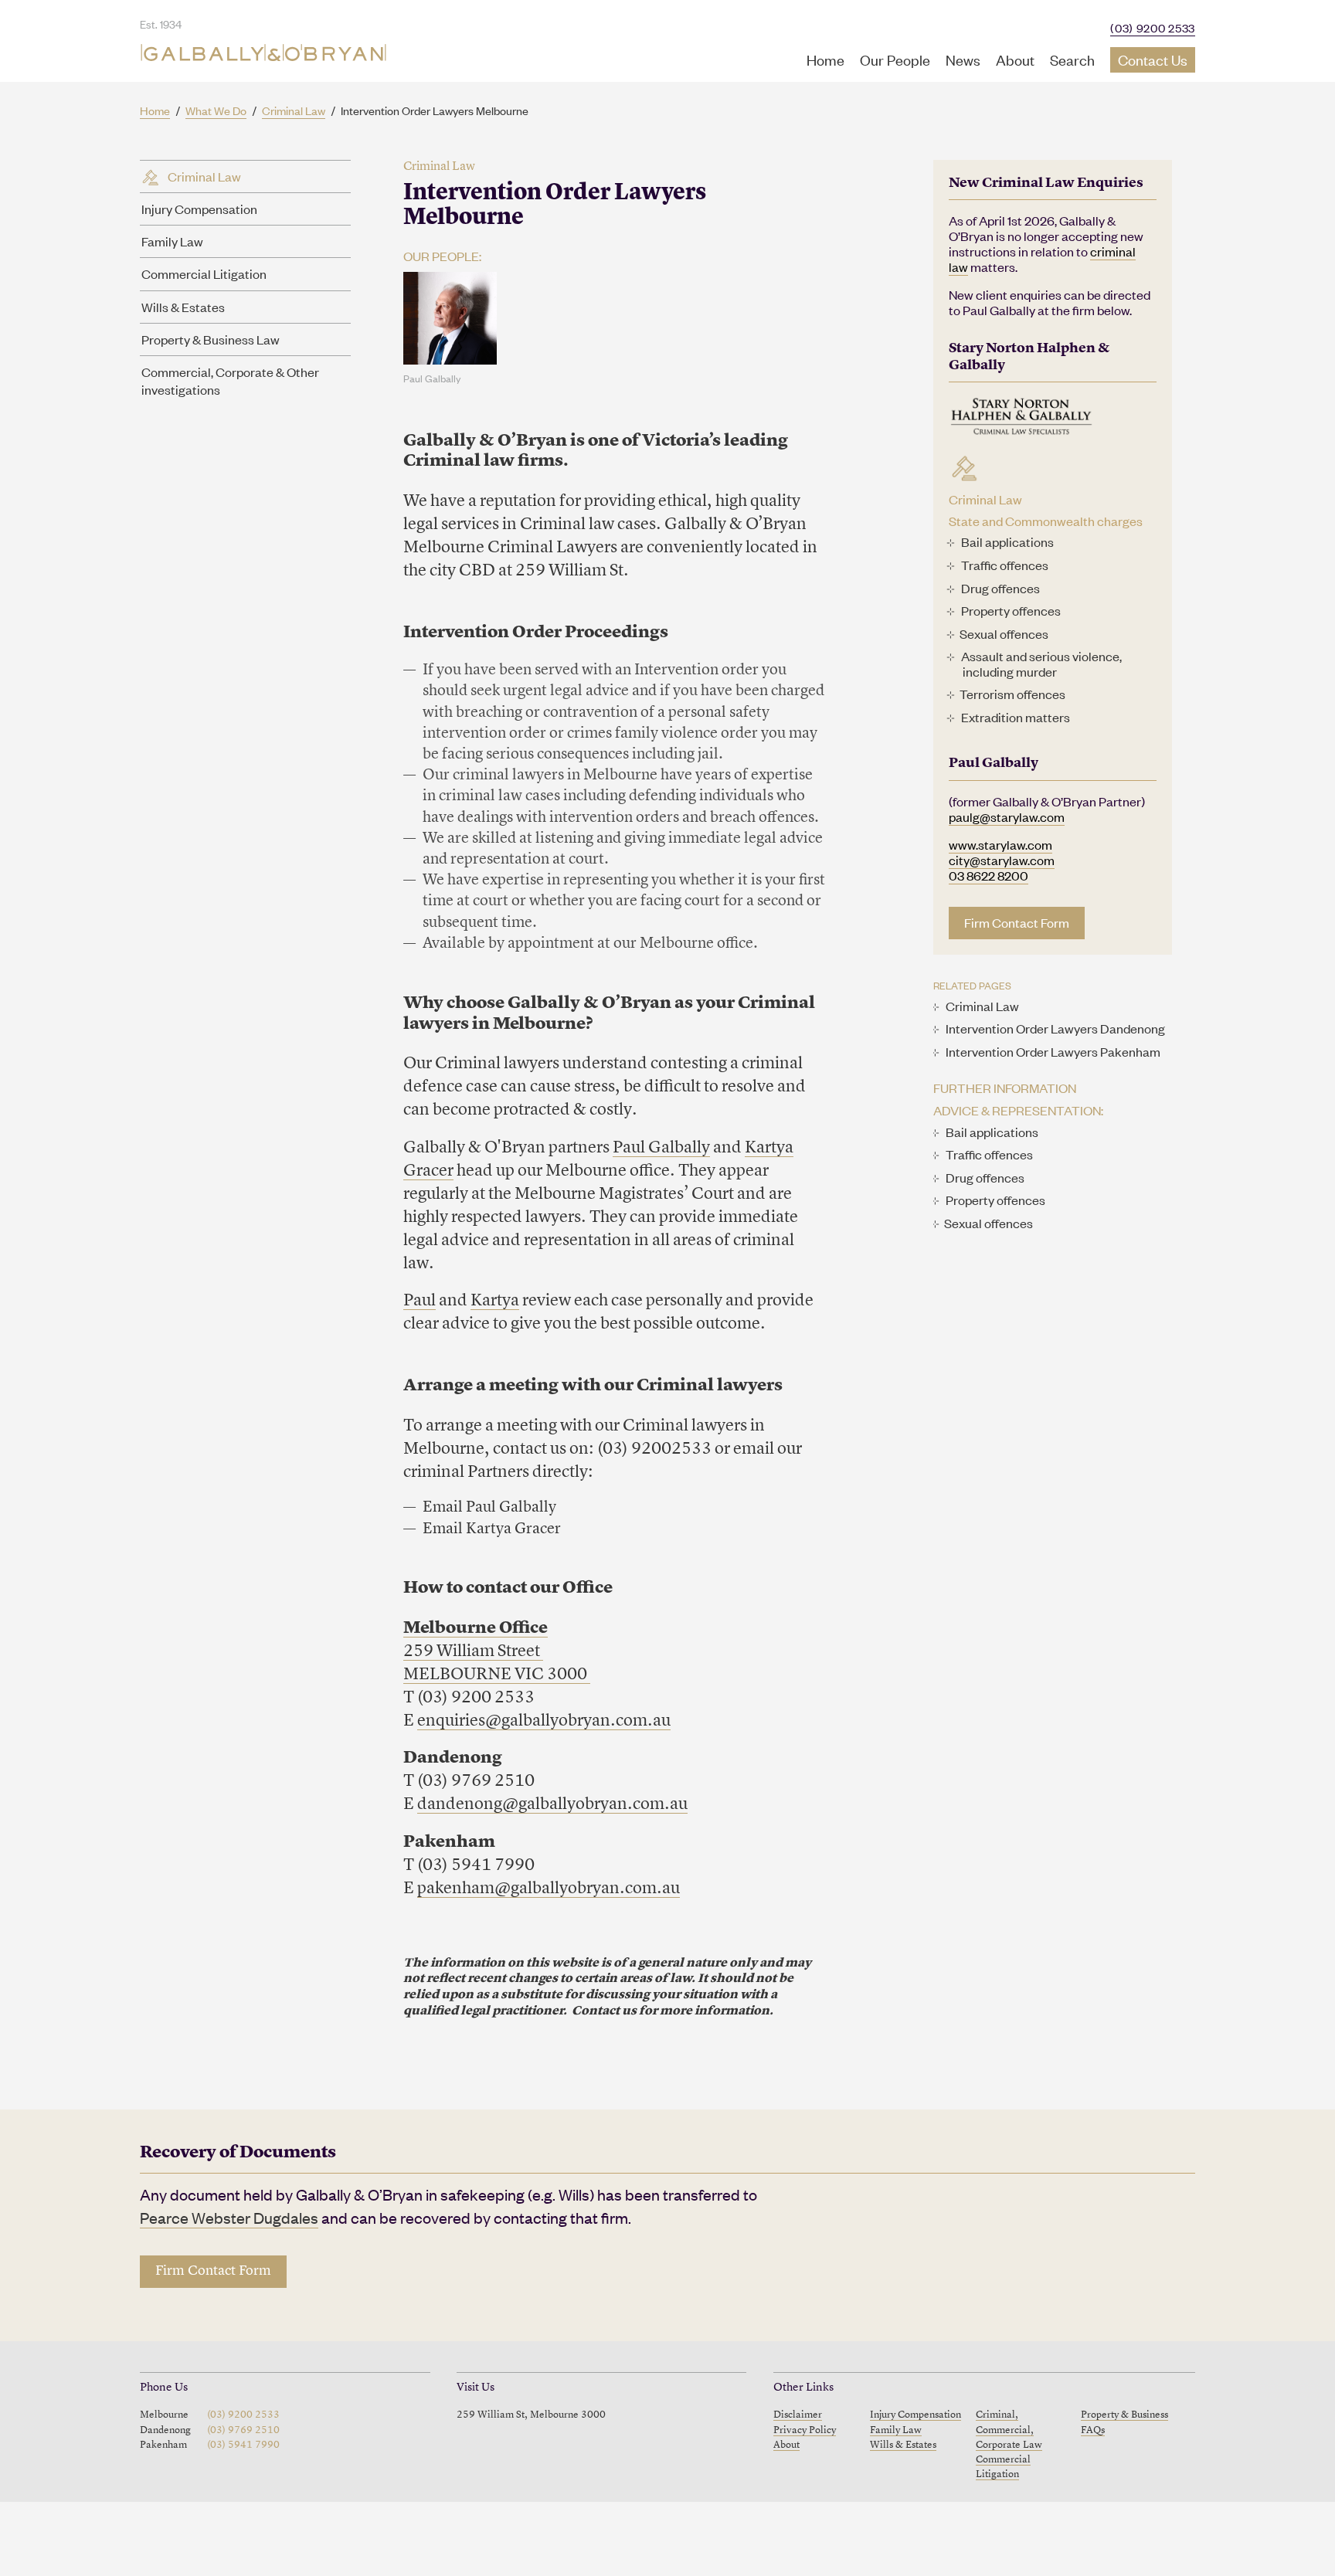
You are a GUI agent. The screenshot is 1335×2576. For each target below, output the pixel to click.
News (963, 59)
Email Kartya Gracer (492, 1529)
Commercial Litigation (204, 273)
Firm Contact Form (1017, 922)
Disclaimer (798, 2415)
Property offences (1011, 610)
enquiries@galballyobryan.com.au (544, 1721)
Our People (895, 59)
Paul (420, 1301)
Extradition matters (1016, 717)
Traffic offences (1005, 565)
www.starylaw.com (1000, 844)
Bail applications (1007, 541)
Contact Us (1153, 59)
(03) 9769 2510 (243, 2430)
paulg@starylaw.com (1007, 816)
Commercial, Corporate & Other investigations (230, 380)
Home (825, 59)
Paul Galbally (661, 1148)
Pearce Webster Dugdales (229, 2217)
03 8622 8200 (989, 875)
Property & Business (1124, 2415)
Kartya (495, 1301)
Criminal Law (294, 110)
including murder (1010, 671)
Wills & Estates (183, 307)
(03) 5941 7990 (243, 2445)
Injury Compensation (199, 209)
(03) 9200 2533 (1153, 27)
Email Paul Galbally (489, 1508)
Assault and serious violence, (1041, 656)
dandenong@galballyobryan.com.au (552, 1804)
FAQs (1093, 2430)
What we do (216, 110)
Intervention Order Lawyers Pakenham (1053, 1051)
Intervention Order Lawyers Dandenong (1055, 1028)
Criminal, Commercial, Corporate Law (1009, 2430)
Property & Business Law (211, 339)
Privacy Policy (805, 2430)
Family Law (172, 241)
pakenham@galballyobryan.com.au (549, 1889)
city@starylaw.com (1002, 860)
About (1015, 59)
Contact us (604, 2011)
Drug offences (1000, 588)
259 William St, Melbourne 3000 (531, 2415)
